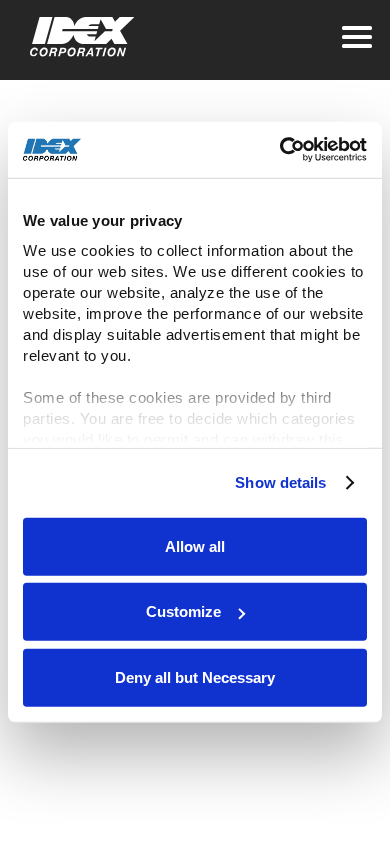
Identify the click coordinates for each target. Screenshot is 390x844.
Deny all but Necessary (195, 676)
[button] (357, 37)
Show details (280, 482)
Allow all (195, 545)
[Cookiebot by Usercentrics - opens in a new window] (280, 150)
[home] (77, 37)
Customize (183, 611)
